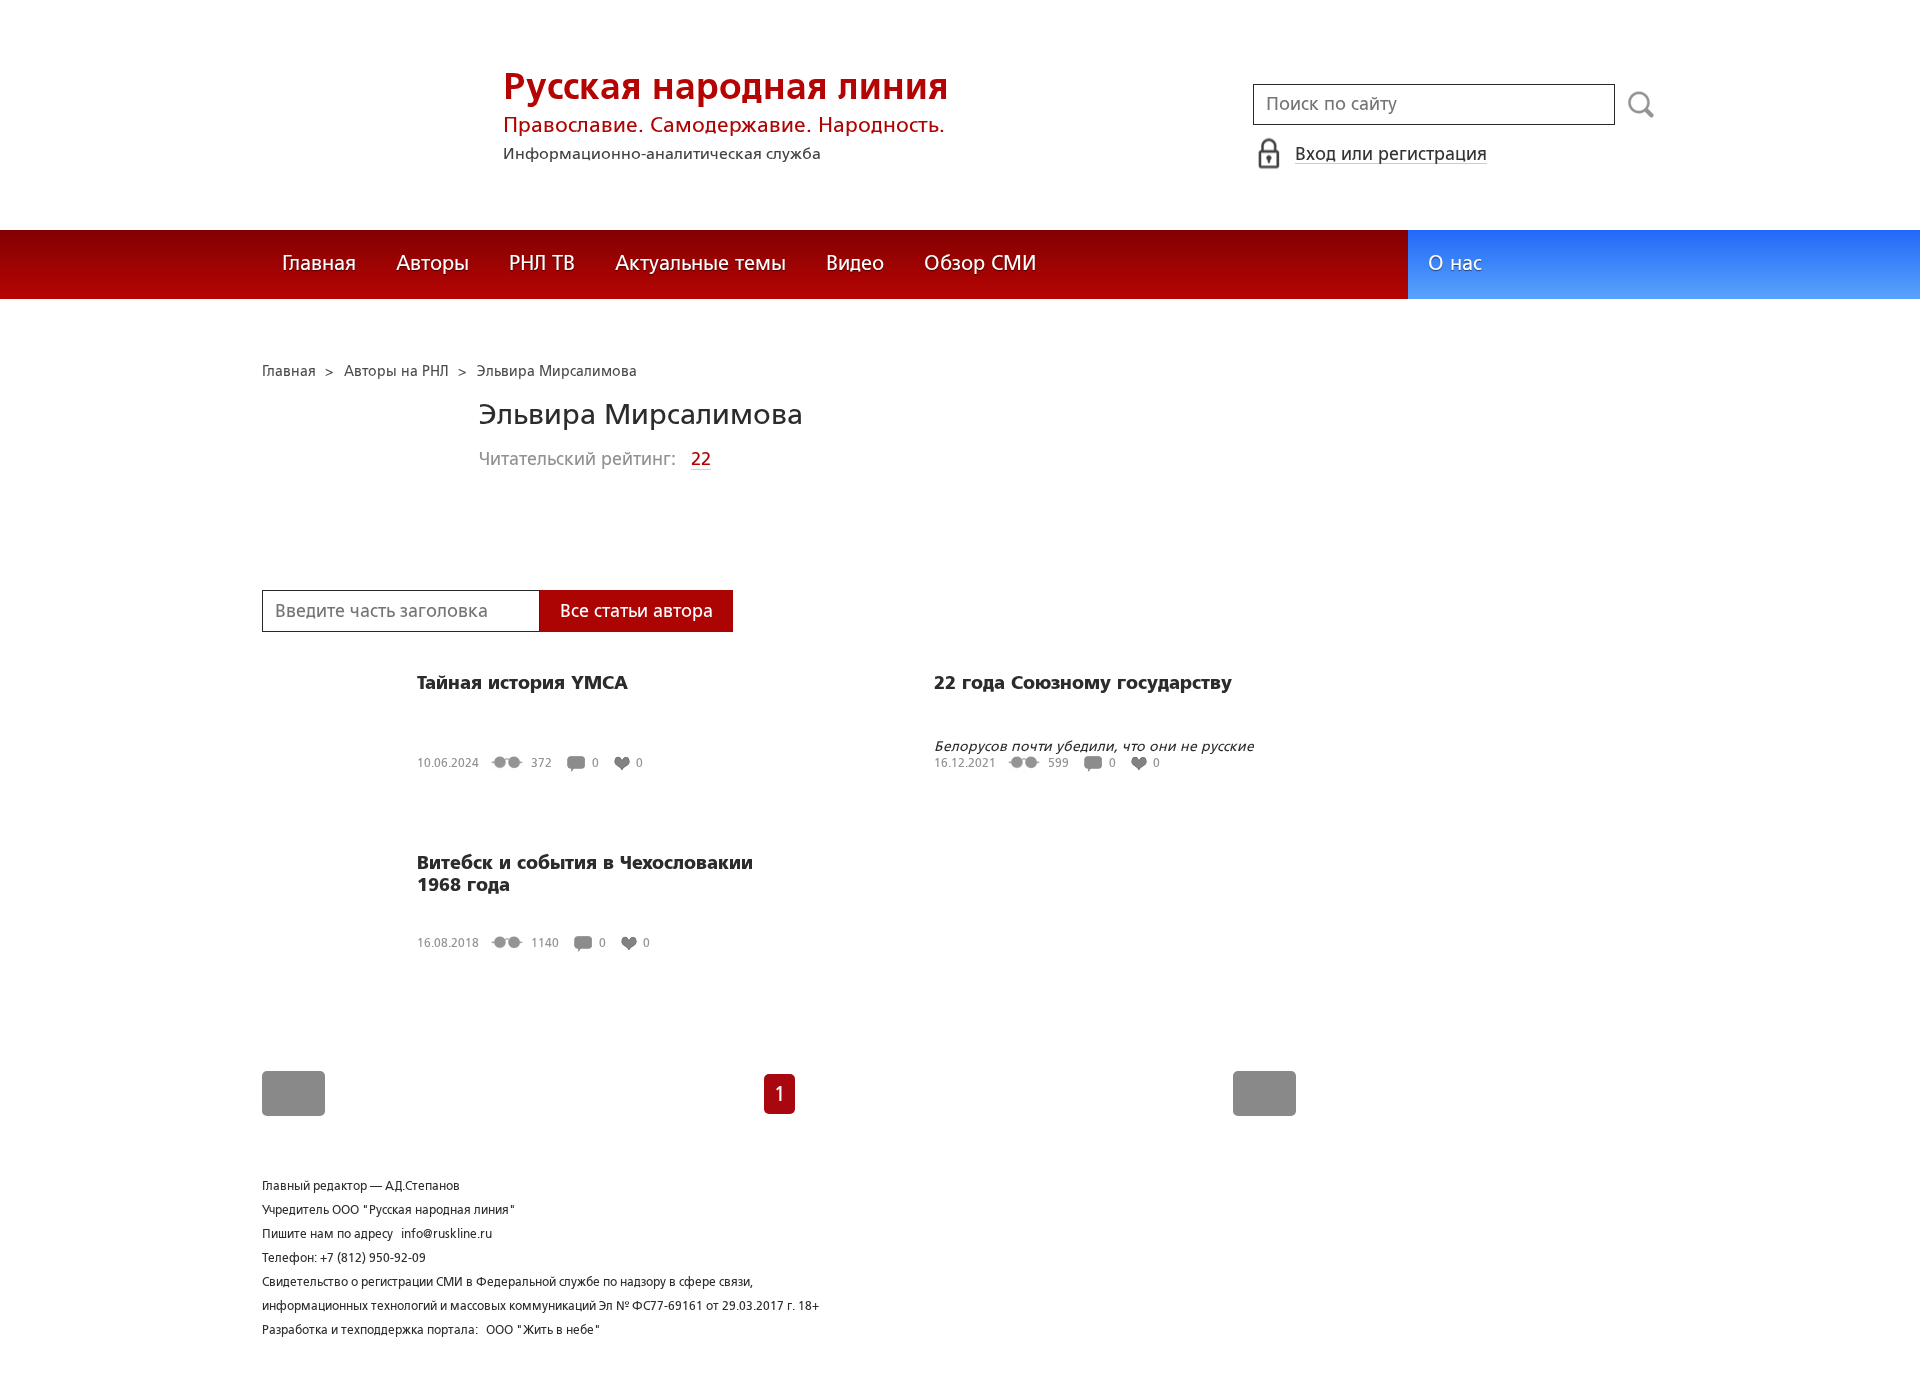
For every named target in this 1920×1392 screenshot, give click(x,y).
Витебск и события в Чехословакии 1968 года (585, 874)
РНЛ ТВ (542, 263)
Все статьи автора (636, 611)
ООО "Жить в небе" (543, 1330)
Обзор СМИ (980, 263)
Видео (855, 263)
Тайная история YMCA (522, 683)
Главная (319, 263)
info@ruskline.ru (446, 1234)
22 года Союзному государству (1083, 683)
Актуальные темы (700, 263)
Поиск (1641, 105)
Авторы (432, 263)
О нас (1455, 263)
